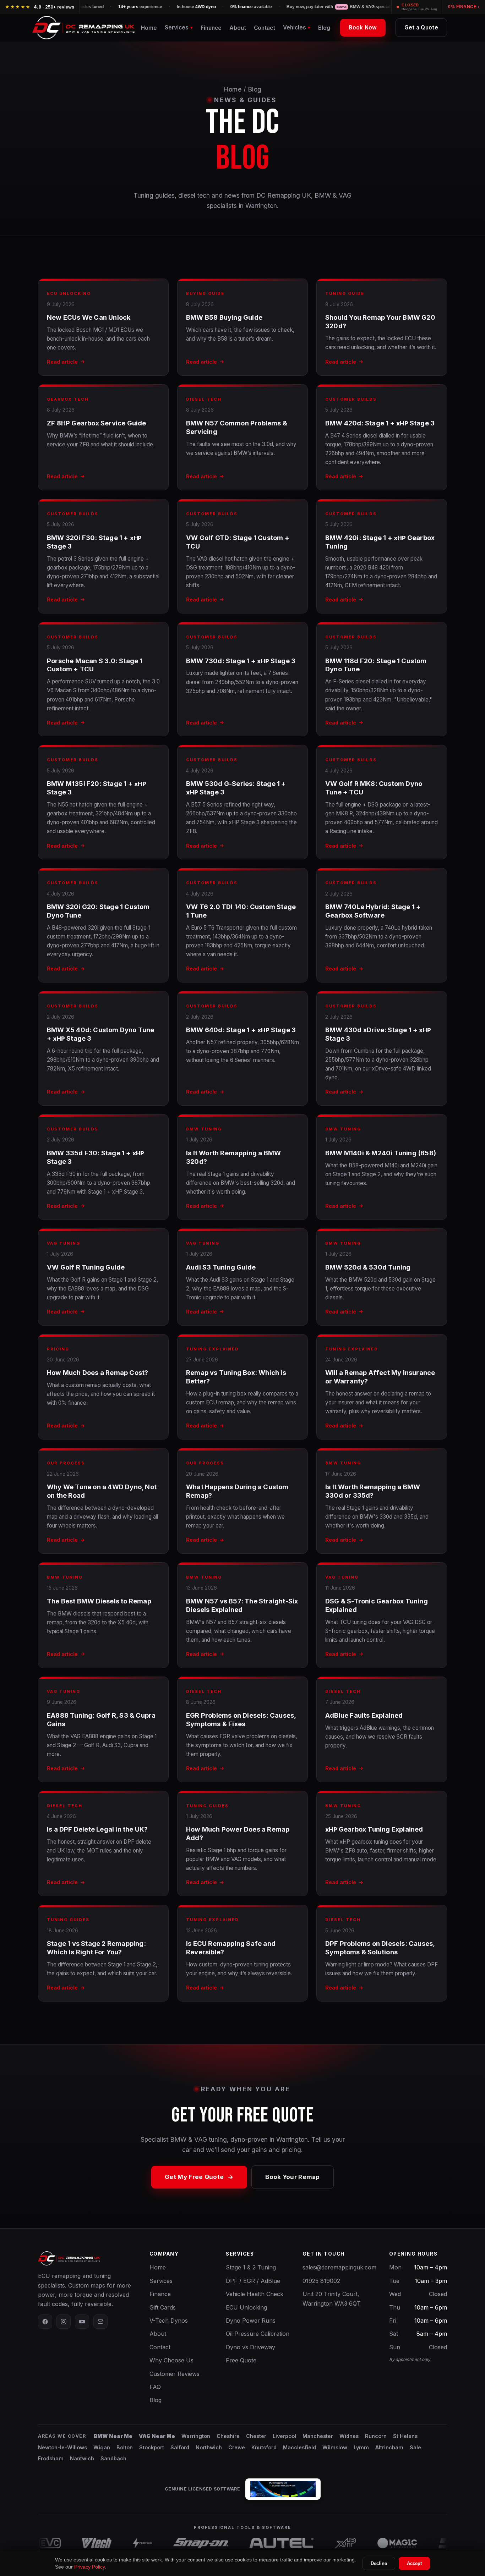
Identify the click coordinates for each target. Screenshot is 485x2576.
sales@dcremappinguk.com (339, 2267)
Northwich (209, 2447)
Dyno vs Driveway (250, 2347)
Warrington (196, 2436)
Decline (379, 2563)
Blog (324, 28)
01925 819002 (321, 2281)
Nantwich (82, 2458)
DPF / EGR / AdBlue (253, 2281)
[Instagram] (64, 2322)
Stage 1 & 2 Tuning (251, 2267)
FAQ (155, 2387)
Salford (180, 2447)
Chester (256, 2436)
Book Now (363, 27)
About (238, 28)
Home (149, 28)
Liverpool (284, 2436)
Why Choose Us (171, 2360)
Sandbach (113, 2458)
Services (161, 2281)
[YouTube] (82, 2322)
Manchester (318, 2436)
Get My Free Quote (194, 2177)
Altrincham (389, 2447)
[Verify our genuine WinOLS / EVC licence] (283, 2489)
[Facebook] (45, 2322)
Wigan (102, 2447)
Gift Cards (163, 2307)
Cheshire (228, 2436)
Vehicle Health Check (255, 2294)
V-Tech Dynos (169, 2321)
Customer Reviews (175, 2374)
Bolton (125, 2447)
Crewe (237, 2447)
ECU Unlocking (246, 2307)
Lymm (361, 2447)
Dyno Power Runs (251, 2321)
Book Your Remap (293, 2177)
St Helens (405, 2436)
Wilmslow (335, 2447)
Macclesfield (299, 2447)
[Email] (100, 2322)
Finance (211, 28)
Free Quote (241, 2360)
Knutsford (264, 2447)
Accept (414, 2563)
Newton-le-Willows (62, 2447)
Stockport (152, 2447)
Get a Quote (421, 27)
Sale (415, 2447)
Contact (265, 28)
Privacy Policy (89, 2567)
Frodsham (51, 2458)
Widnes (349, 2436)
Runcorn (376, 2436)
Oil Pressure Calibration (258, 2334)
